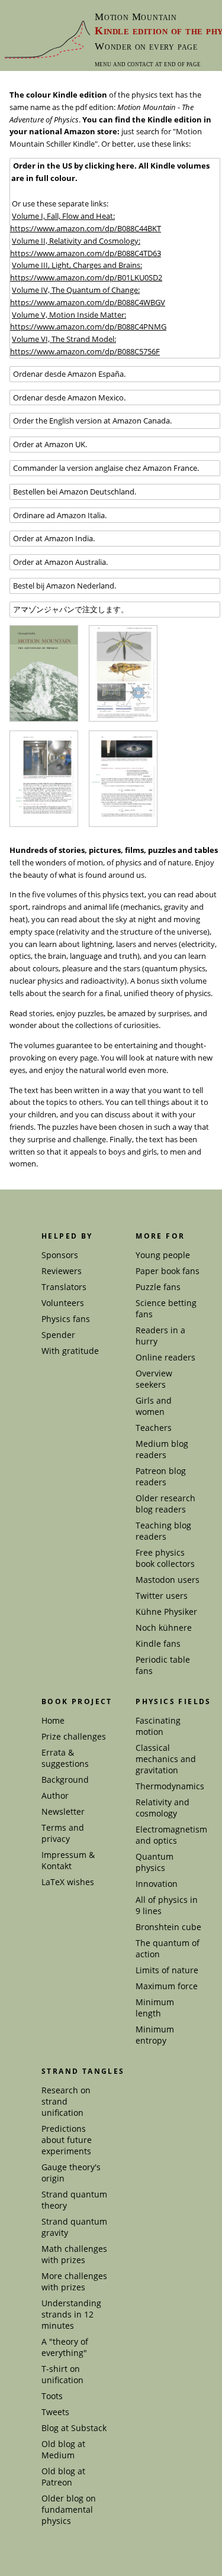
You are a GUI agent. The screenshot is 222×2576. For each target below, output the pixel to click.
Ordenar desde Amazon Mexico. (68, 397)
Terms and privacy (63, 1833)
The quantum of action (168, 1948)
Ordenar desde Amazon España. (68, 374)
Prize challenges (74, 1736)
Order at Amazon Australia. (59, 562)
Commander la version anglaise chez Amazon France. (105, 468)
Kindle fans (158, 1643)
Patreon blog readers (161, 1476)
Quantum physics (155, 1862)
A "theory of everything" (65, 2347)
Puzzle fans (158, 1287)
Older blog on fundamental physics (69, 2509)
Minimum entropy (155, 2035)
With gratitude (70, 1351)
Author (55, 1796)
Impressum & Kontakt (68, 1860)
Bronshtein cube (168, 1927)
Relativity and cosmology (163, 1808)
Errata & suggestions (65, 1758)
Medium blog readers (162, 1449)
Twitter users (162, 1596)
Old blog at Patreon (63, 2477)
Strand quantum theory (74, 2200)
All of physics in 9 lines (167, 1905)
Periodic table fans (163, 1665)
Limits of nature (167, 1970)
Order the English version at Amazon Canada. (91, 421)
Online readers (165, 1357)
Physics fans (66, 1319)
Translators (64, 1287)
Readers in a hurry (160, 1336)
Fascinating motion (158, 1726)
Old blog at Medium (63, 2449)
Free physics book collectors (165, 1558)
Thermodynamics (170, 1786)
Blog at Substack (74, 2428)
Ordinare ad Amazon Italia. (59, 515)
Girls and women (154, 1406)
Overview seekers (154, 1379)
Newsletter (63, 1811)
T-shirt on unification (62, 2374)
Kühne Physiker (166, 1612)
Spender (58, 1335)
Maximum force (167, 1986)
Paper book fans (168, 1271)
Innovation (157, 1884)
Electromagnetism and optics (171, 1835)
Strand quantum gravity (74, 2227)
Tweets (55, 2412)
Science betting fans (166, 1308)
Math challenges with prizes (74, 2254)
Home (53, 1720)
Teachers (154, 1428)
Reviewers (62, 1271)
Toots (52, 2396)
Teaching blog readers (163, 1531)
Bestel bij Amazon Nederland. (64, 586)
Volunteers (63, 1303)
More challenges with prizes (74, 2281)
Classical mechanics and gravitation (166, 1759)
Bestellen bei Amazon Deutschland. (74, 492)
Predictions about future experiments (67, 2140)
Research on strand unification (66, 2101)
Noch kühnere (164, 1628)
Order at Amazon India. (53, 538)
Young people (163, 1255)
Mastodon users (168, 1580)
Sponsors (60, 1255)
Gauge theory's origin (71, 2173)
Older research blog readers (165, 1504)
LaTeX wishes (68, 1882)
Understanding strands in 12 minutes (71, 2314)
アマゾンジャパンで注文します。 (70, 609)
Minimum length (155, 2008)
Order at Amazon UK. (49, 444)
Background (65, 1780)
